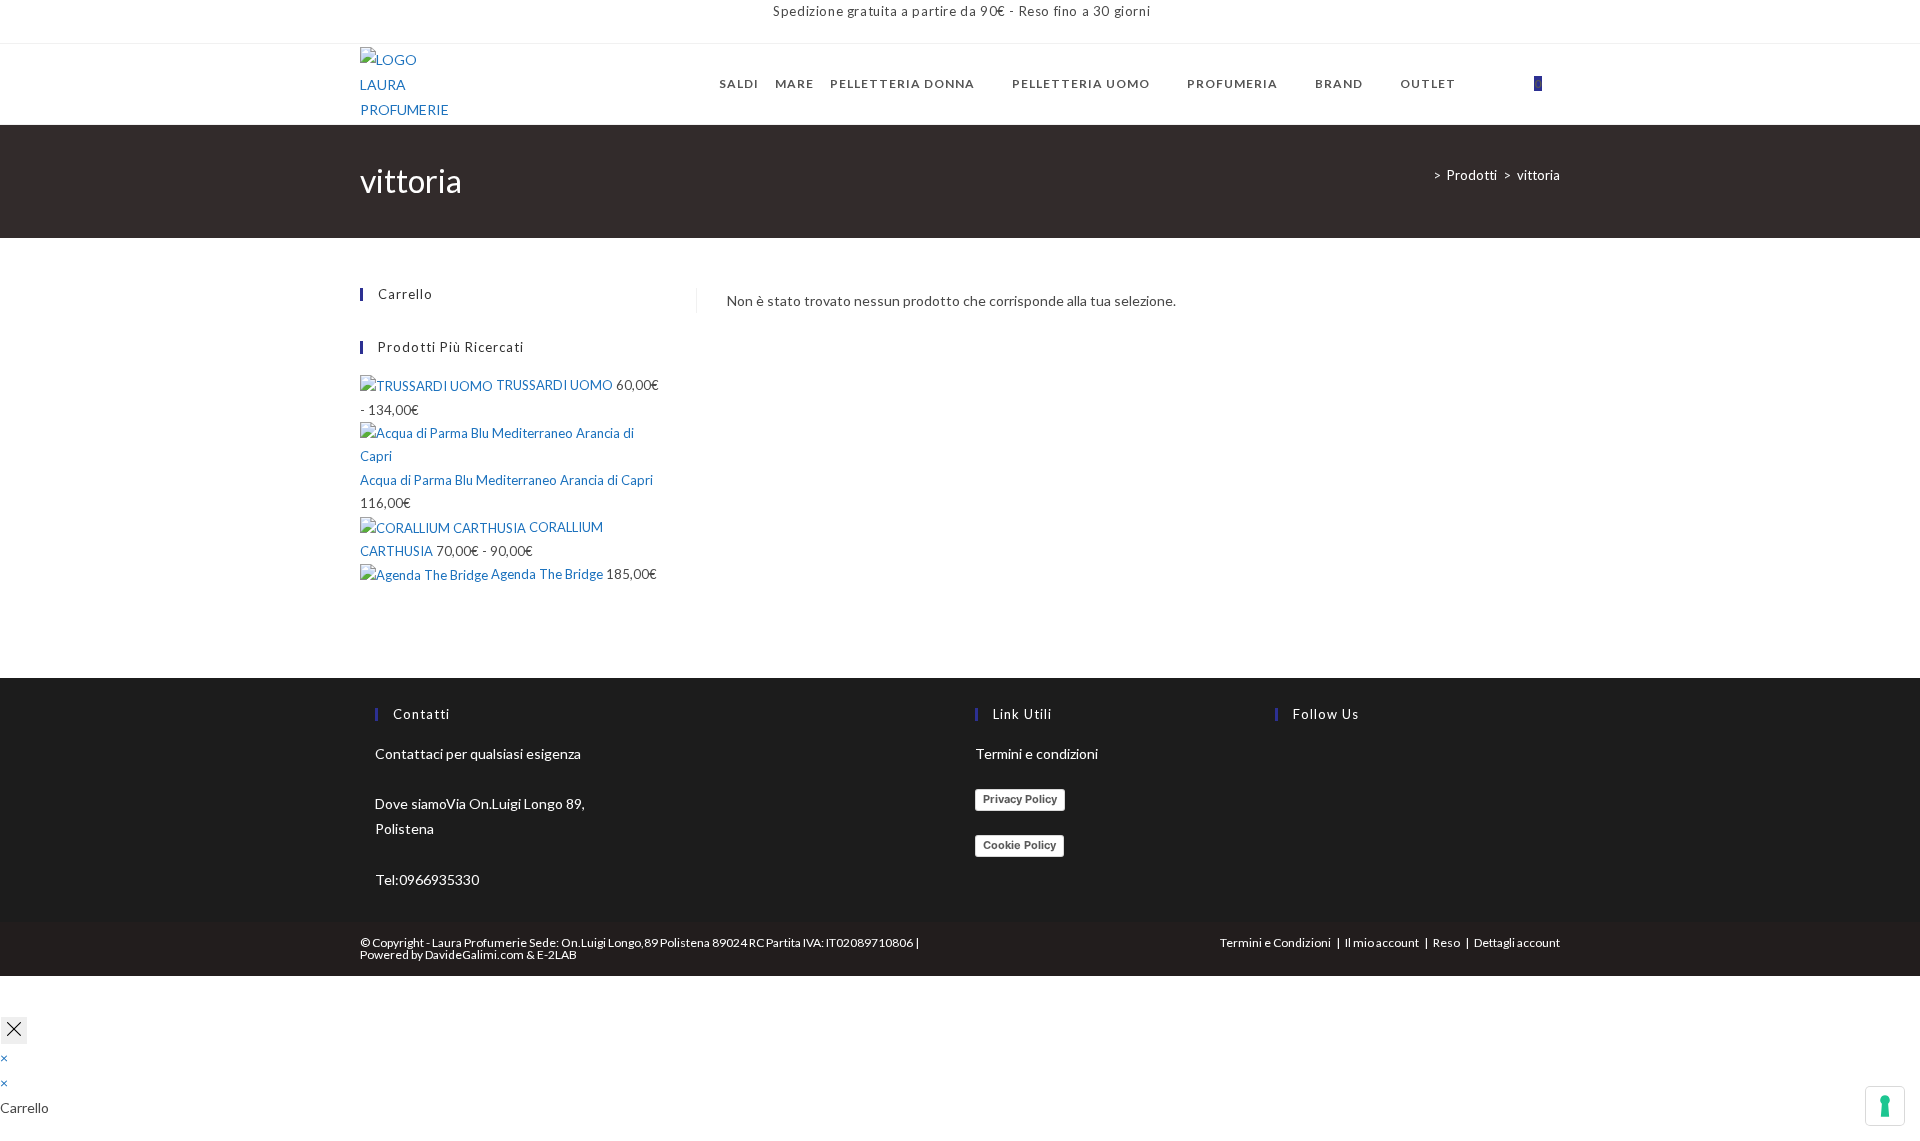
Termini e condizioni (1036, 753)
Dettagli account (1517, 942)
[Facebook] (1280, 765)
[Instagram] (1280, 813)
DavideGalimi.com (473, 954)
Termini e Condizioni (1275, 942)
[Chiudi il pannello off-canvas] (14, 1030)
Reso (1446, 942)
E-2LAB (557, 954)
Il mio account (1382, 942)
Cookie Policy (1019, 845)
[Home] (1422, 175)
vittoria (1538, 175)
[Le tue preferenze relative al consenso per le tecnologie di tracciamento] (1885, 1106)
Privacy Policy (1020, 799)
